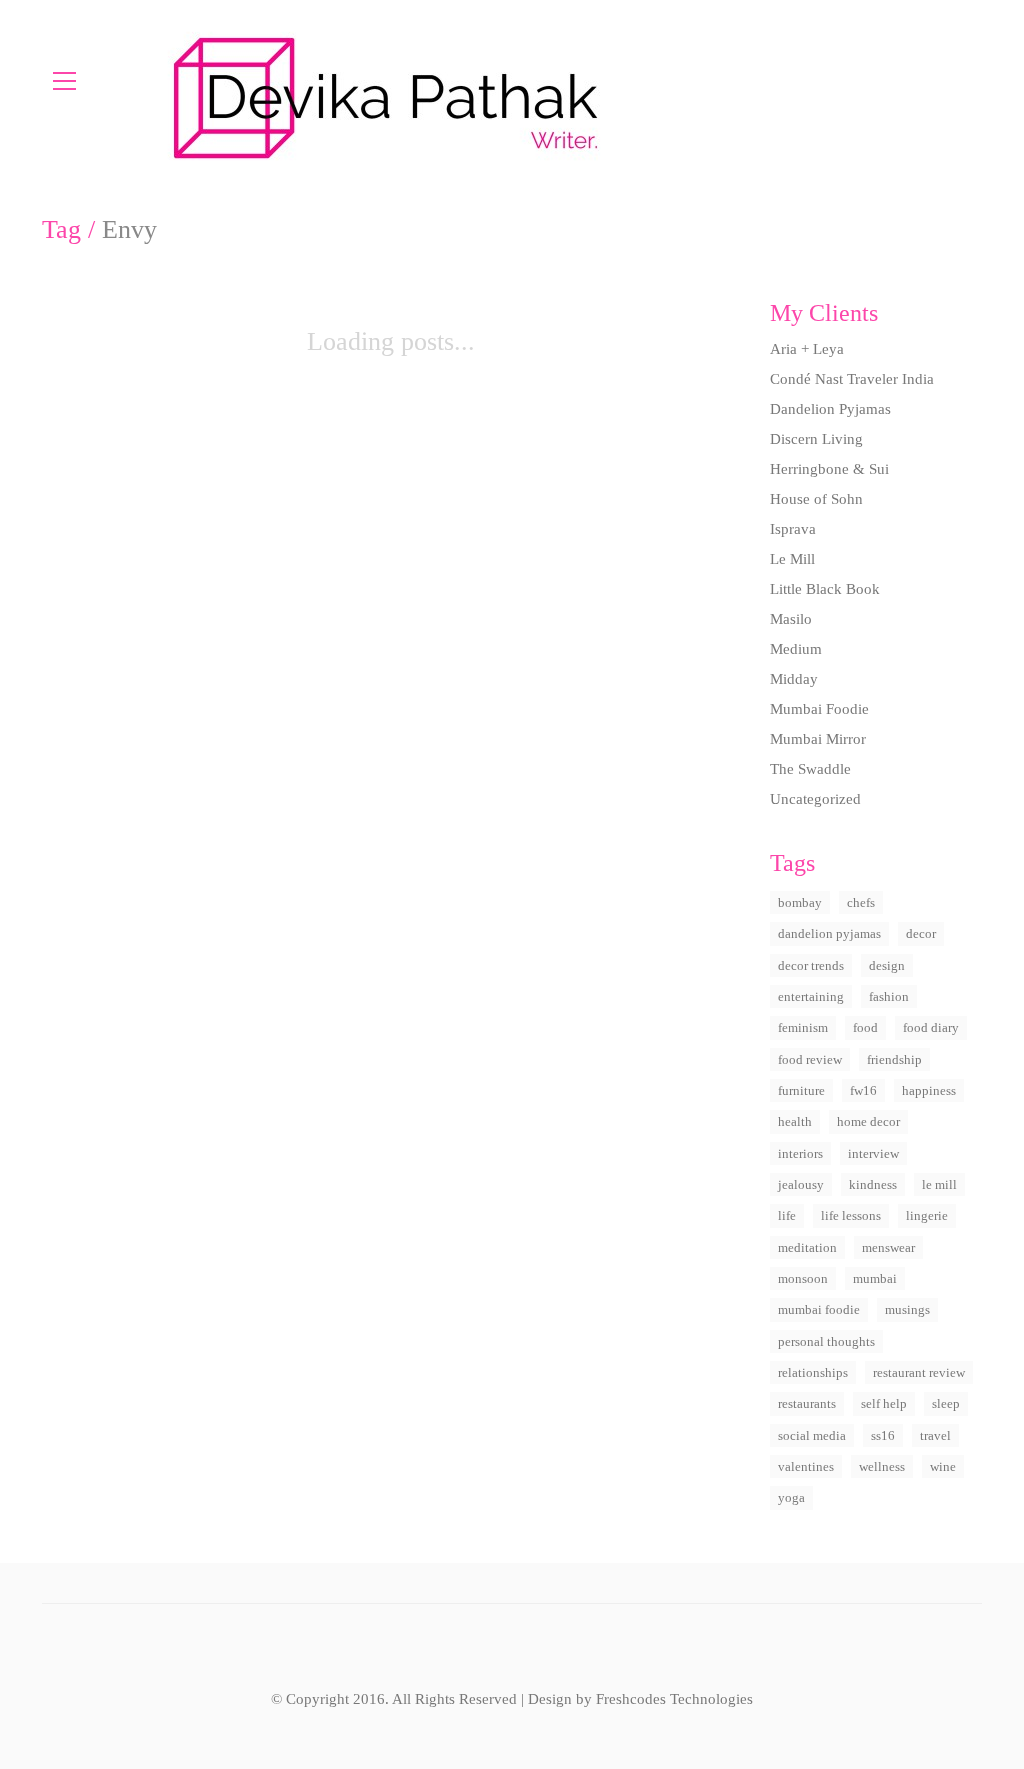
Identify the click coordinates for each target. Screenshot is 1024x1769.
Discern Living (816, 439)
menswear (888, 1247)
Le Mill (792, 559)
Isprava (793, 529)
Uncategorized (815, 799)
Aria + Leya (807, 349)
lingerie (927, 1215)
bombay (800, 902)
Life (787, 1215)
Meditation (807, 1247)
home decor (868, 1121)
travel (935, 1435)
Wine (943, 1466)
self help (884, 1403)
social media (812, 1435)
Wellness (882, 1466)
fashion (889, 996)
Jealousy (801, 1184)
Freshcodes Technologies (674, 1699)
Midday (794, 679)
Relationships (813, 1372)
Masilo (791, 619)
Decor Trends (811, 965)
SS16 (883, 1435)
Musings (907, 1309)
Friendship (894, 1059)
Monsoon (803, 1278)
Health (795, 1121)
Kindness (873, 1184)
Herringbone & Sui (829, 469)
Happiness (929, 1090)
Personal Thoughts (826, 1341)
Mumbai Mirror (818, 739)
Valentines (806, 1466)
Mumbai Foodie (819, 709)
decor (921, 933)
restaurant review (919, 1372)
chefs (861, 902)
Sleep (946, 1403)
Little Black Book (825, 589)
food (865, 1027)
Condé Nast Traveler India (852, 379)
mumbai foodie (819, 1309)
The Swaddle (810, 769)
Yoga (791, 1497)
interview (873, 1153)
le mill (939, 1184)
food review (810, 1059)
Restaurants (807, 1403)
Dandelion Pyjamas (830, 409)
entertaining (811, 996)
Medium (796, 649)
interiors (800, 1153)
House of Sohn (816, 499)
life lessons (851, 1215)
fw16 (863, 1090)
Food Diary (931, 1027)
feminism (803, 1027)
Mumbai (875, 1278)
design (887, 965)
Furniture (801, 1090)
